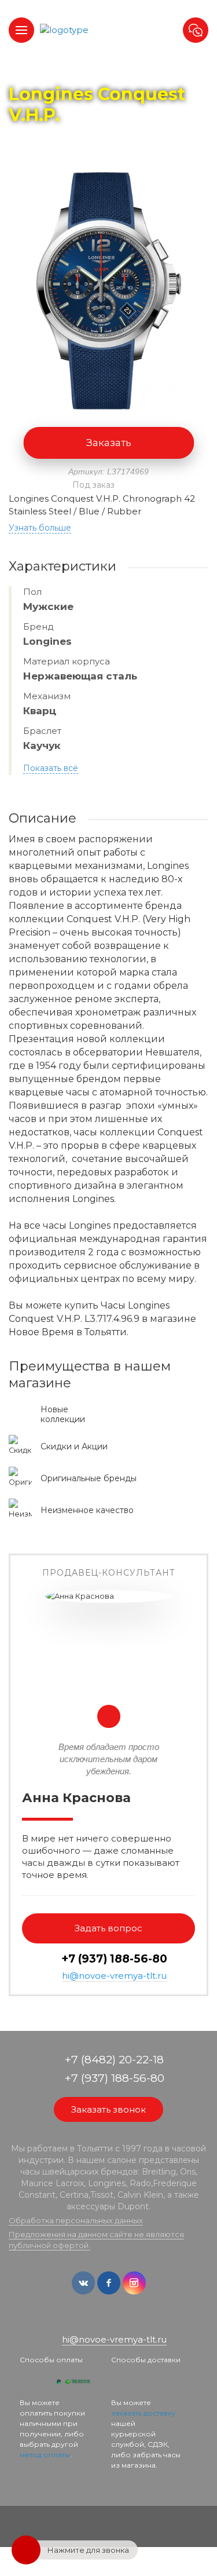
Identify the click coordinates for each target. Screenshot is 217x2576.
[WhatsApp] (101, 2321)
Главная (30, 70)
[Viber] (118, 2321)
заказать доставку (144, 2413)
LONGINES (126, 70)
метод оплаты (45, 2455)
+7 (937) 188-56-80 (114, 1959)
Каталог (76, 70)
